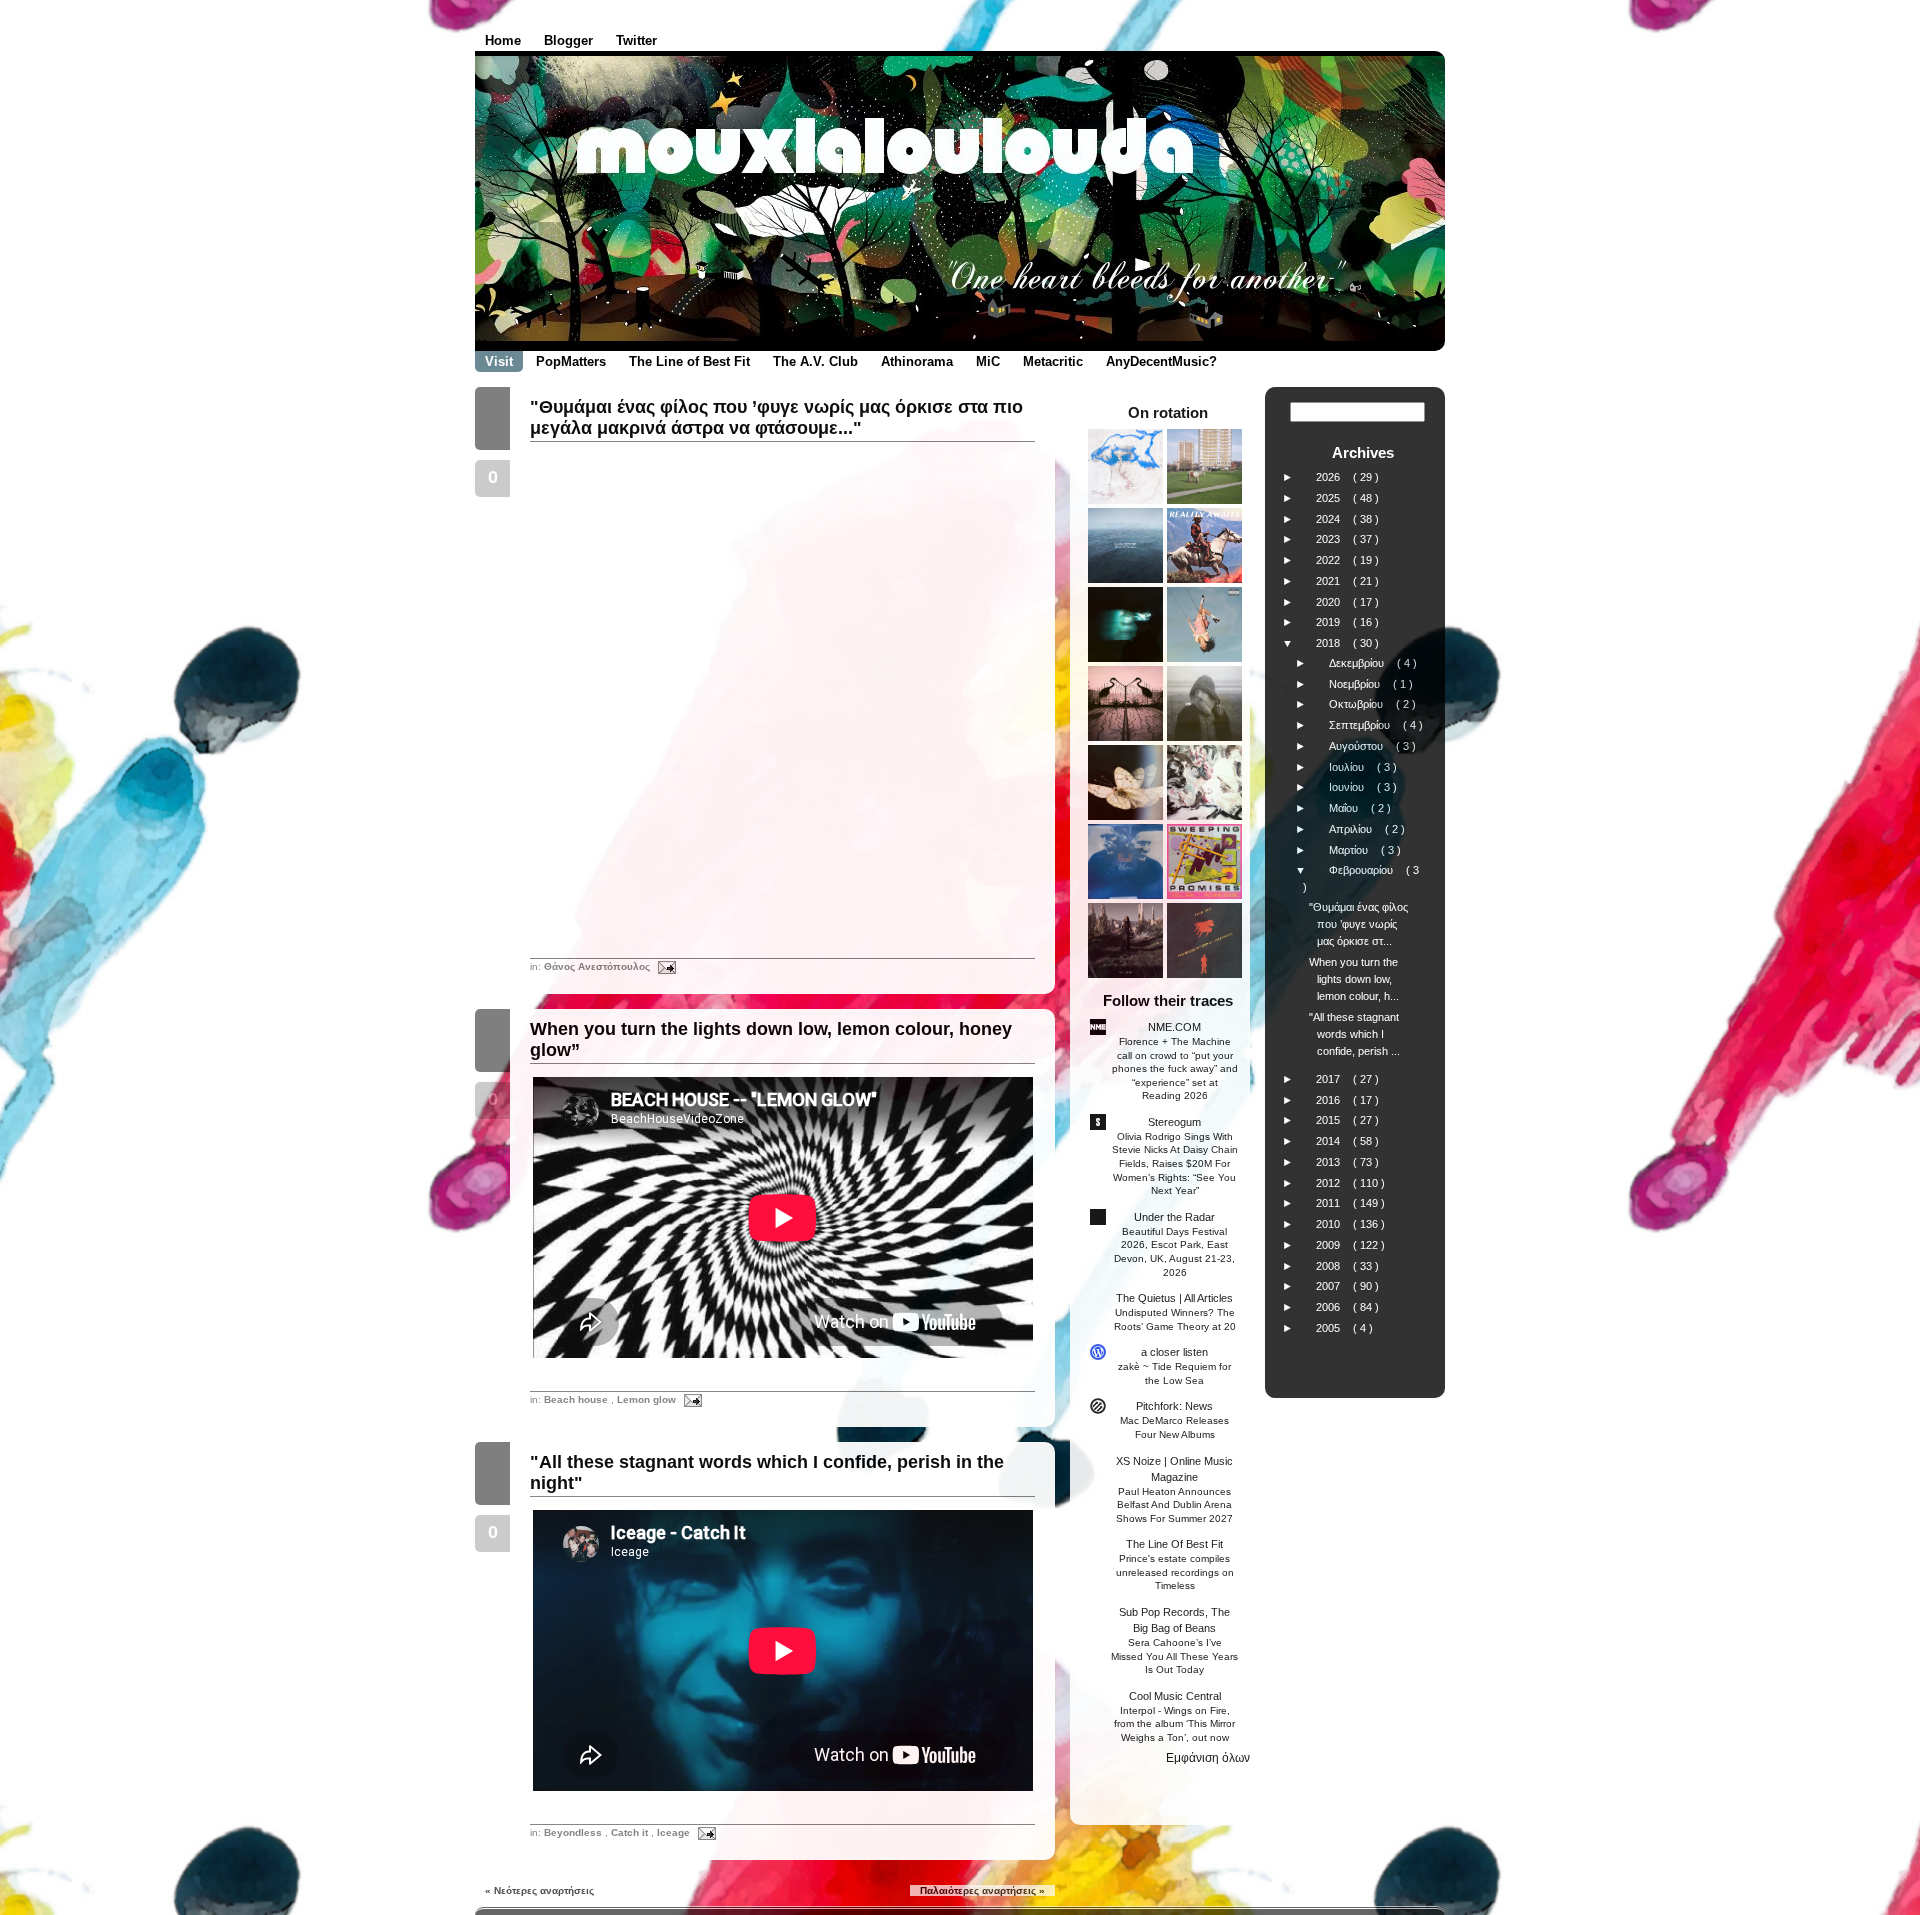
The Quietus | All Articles (1174, 1298)
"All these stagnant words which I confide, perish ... (1354, 1034)
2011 (1329, 1203)
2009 (1329, 1245)
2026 (1329, 477)
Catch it (631, 1832)
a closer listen (1174, 1352)
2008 (1329, 1266)
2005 (1329, 1328)
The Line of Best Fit (689, 361)
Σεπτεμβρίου (1361, 725)
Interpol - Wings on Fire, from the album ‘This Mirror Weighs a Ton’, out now (1174, 1724)
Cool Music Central (1175, 1696)
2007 (1329, 1286)
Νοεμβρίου (1356, 684)
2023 (1329, 539)
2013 (1329, 1162)
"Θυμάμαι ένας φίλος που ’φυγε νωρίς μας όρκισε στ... (1358, 924)
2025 (1329, 498)
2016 (1329, 1100)
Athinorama (917, 361)
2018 (1329, 643)
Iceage (675, 1832)
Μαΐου (1345, 808)
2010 (1329, 1224)
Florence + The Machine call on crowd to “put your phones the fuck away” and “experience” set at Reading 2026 (1175, 1068)
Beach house (577, 1399)
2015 (1329, 1120)
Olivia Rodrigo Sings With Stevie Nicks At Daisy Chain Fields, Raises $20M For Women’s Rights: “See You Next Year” (1175, 1163)
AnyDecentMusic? (1161, 361)
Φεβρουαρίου (1362, 870)
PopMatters (571, 361)
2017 (1329, 1079)
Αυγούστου (1357, 746)
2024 (1329, 519)
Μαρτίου (1350, 850)
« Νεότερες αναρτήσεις (539, 1890)
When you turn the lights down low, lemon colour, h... (1354, 979)
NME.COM (1174, 1027)
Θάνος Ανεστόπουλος (598, 966)
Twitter (636, 40)
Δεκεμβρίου (1358, 663)
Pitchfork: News (1174, 1406)
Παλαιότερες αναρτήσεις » (982, 1890)
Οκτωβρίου (1357, 704)
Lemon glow (648, 1399)
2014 (1329, 1141)
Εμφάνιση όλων (1208, 1758)
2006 (1329, 1307)
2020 (1329, 602)
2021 (1329, 581)
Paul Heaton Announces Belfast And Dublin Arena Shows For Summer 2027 (1174, 1505)
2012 (1329, 1183)
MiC (988, 361)
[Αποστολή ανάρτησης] (664, 966)
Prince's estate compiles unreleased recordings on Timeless (1175, 1572)
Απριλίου (1352, 829)
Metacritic (1053, 361)
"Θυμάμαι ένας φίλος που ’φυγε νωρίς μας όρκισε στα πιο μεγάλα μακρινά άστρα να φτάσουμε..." (776, 417)
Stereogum (1174, 1122)
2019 (1329, 622)
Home (503, 40)
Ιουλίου (1348, 767)
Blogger (568, 40)
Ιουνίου (1348, 787)
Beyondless (574, 1832)
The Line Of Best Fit (1174, 1544)
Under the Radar (1174, 1217)
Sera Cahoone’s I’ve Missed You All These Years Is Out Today (1174, 1656)
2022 (1329, 560)
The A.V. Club (815, 361)
